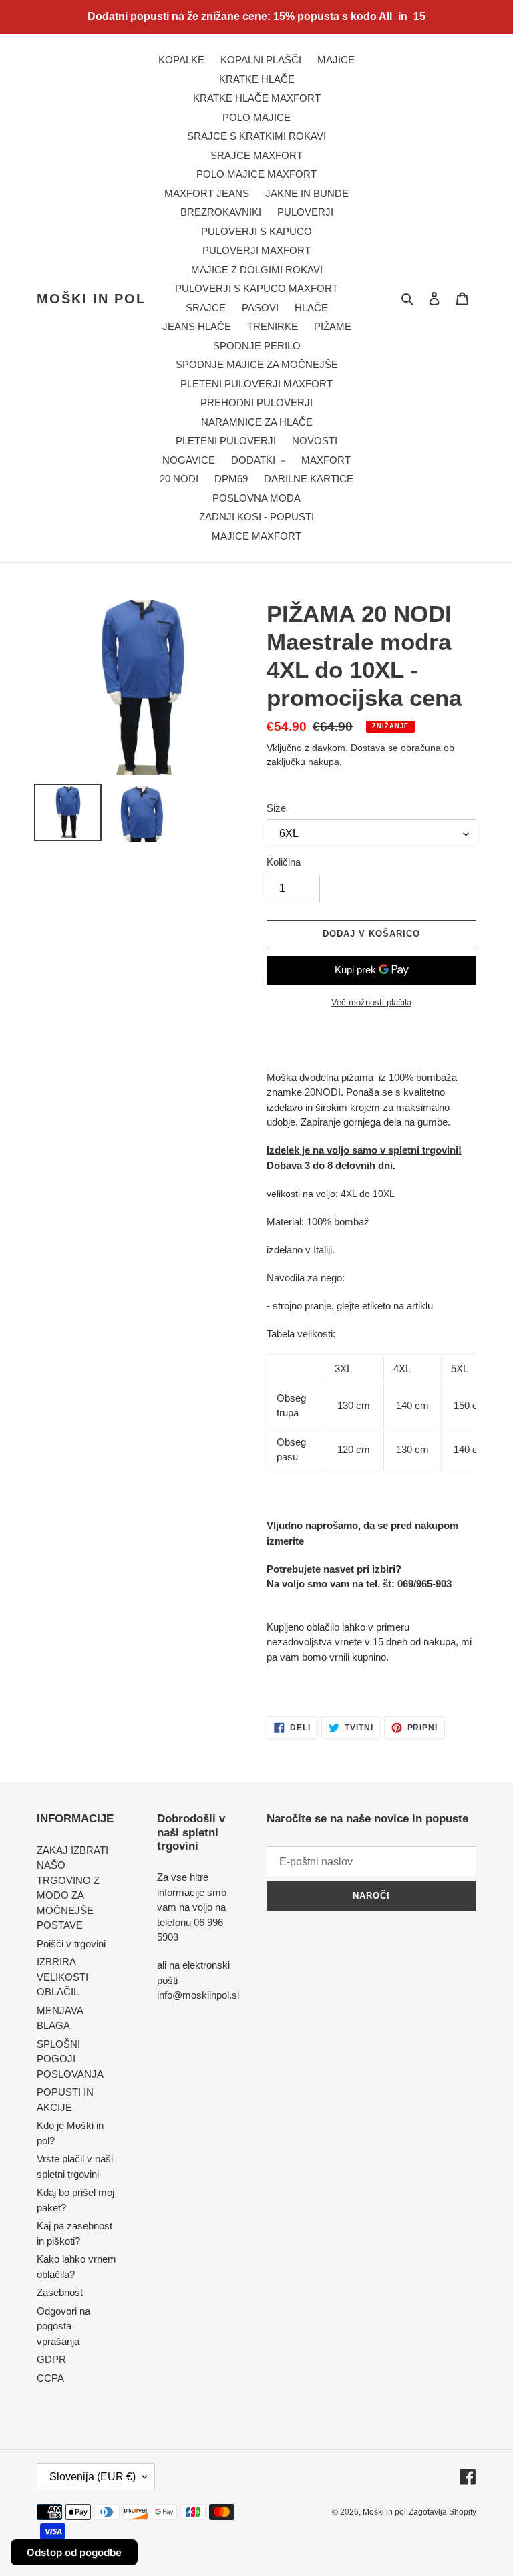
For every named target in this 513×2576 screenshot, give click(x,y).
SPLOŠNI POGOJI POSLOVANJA (70, 2059)
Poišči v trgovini (71, 1944)
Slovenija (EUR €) (93, 2477)
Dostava (368, 748)
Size (276, 808)
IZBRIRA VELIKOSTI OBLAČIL (62, 1977)
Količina (284, 862)
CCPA (50, 2378)
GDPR (51, 2359)
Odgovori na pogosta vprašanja (63, 2326)
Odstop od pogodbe (74, 2552)
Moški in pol (91, 299)
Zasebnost (60, 2292)
